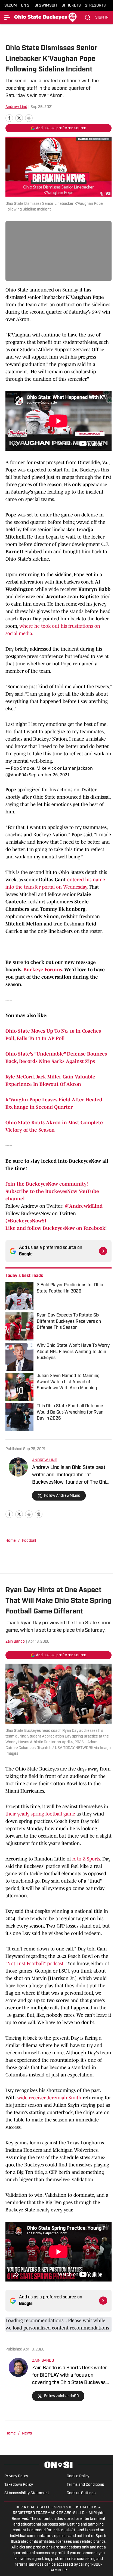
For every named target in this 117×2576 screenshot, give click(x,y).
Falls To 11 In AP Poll (41, 1038)
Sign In (102, 18)
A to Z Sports (86, 1859)
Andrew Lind (16, 107)
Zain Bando (15, 1642)
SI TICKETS (71, 6)
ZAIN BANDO (43, 2361)
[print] (39, 1514)
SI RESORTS (95, 6)
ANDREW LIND (45, 1460)
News (27, 2434)
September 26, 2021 (49, 775)
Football (29, 1541)
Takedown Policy (19, 2485)
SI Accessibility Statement (27, 2493)
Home (11, 1541)
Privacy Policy (16, 2476)
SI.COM (11, 6)
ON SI (26, 6)
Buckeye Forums (43, 970)
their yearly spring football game (40, 1814)
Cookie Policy (78, 2476)
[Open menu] (8, 17)
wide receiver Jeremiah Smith (50, 2098)
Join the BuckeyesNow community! (47, 1184)
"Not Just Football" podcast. (36, 1964)
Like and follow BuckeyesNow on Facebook (55, 1228)
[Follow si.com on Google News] (103, 1251)
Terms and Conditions (85, 2485)
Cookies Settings (81, 2493)
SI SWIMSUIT (46, 6)
